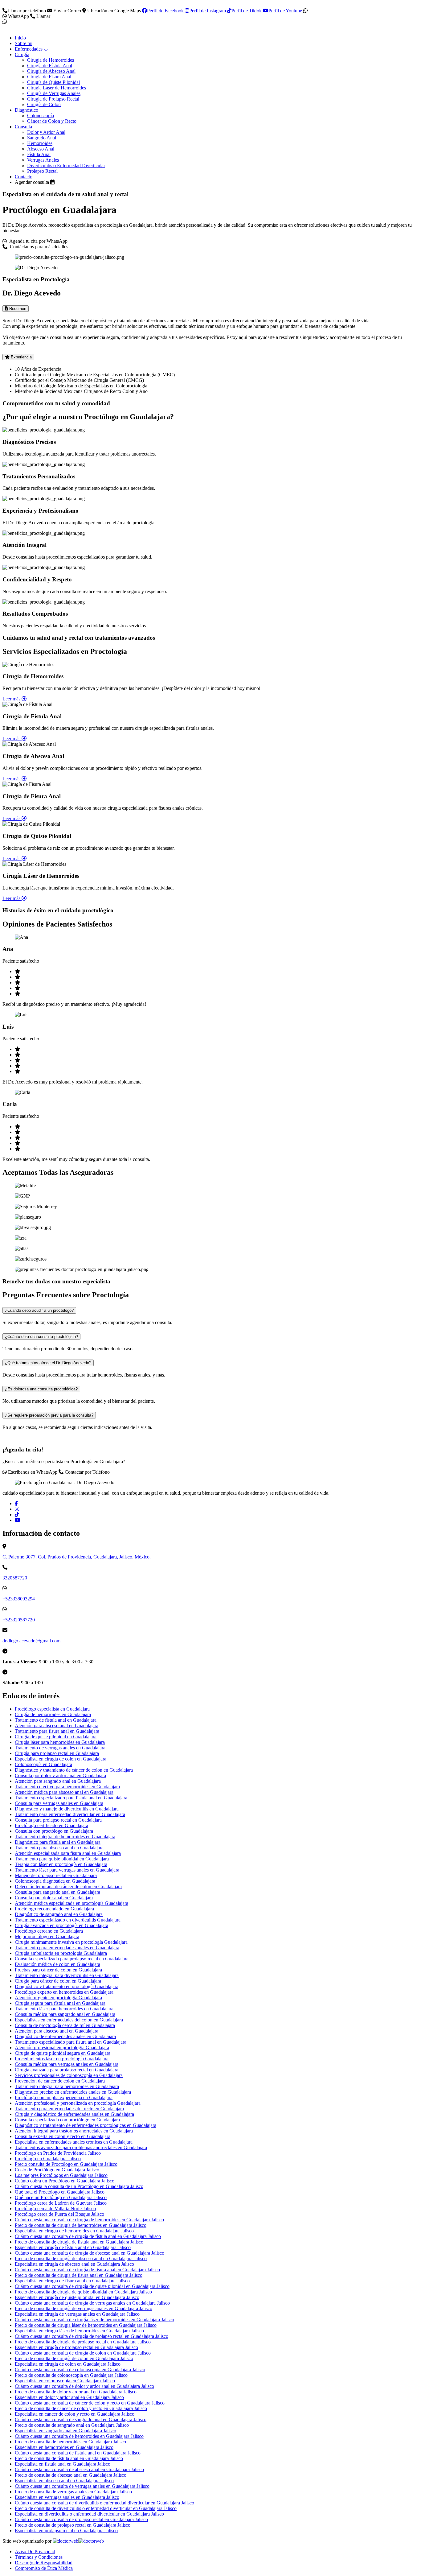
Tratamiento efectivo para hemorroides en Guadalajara (67, 1787)
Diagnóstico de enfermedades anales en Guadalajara (65, 2036)
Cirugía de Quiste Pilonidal (53, 82)
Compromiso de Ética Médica (44, 2568)
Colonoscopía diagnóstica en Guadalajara (55, 1881)
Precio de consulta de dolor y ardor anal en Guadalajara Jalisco (76, 2392)
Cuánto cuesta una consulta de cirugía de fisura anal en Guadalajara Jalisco (87, 2270)
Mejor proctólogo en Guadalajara (47, 1936)
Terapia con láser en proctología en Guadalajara (61, 1864)
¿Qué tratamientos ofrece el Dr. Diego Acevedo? (48, 1363)
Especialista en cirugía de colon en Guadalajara (61, 1759)
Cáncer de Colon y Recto (52, 121)
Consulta (23, 127)
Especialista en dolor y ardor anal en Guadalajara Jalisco (69, 2397)
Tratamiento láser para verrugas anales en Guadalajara (67, 1870)
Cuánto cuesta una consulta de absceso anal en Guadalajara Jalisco (79, 2469)
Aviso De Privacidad (35, 2551)
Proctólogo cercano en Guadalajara (49, 1931)
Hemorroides (40, 143)
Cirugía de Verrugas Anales (54, 93)
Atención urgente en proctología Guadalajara (58, 1998)
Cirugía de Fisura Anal (49, 77)
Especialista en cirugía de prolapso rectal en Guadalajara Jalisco (76, 2347)
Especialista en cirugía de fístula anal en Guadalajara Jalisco (73, 2247)
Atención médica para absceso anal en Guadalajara (64, 1792)
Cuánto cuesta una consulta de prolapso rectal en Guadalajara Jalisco (81, 2519)
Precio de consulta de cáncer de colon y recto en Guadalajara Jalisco (81, 2408)
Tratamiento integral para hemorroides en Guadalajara (67, 2086)
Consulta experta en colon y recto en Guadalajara (63, 2136)
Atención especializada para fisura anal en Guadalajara (68, 1853)
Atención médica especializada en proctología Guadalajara (72, 1903)
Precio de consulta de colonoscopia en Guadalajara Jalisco (71, 2375)
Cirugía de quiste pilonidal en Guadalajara (56, 1737)
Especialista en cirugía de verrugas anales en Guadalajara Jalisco (77, 2314)
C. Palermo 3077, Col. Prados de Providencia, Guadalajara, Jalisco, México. (77, 1557)
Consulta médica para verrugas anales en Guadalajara (67, 2064)
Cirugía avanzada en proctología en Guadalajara (61, 1925)
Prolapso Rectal (42, 171)
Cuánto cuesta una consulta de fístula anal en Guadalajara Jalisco (78, 2453)
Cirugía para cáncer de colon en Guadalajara (58, 1981)
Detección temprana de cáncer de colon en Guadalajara (68, 1887)
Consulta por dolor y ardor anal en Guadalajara (60, 1775)
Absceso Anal (41, 149)
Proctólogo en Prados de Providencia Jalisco (58, 2153)
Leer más (12, 699)
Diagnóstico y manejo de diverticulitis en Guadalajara (67, 1809)
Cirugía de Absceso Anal (51, 71)
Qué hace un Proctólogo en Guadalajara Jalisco (61, 2197)
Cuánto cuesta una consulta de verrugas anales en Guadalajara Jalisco (82, 2486)
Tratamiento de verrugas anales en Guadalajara (60, 1748)
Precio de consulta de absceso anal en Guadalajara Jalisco (71, 2475)
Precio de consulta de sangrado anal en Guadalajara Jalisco (72, 2425)
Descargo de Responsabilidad (44, 2563)
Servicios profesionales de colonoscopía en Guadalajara (69, 2075)
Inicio (20, 38)
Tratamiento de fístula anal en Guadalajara (56, 1720)
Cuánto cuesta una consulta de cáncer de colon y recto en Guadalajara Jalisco (90, 2403)
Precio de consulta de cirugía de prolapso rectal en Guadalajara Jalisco (83, 2342)
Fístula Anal (39, 154)
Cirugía (22, 54)
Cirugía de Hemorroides (51, 60)
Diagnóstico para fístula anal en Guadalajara (58, 1842)
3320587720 (15, 1578)
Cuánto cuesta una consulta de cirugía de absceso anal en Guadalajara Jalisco (90, 2253)
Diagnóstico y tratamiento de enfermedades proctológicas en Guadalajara (86, 2125)
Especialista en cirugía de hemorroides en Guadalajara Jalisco (74, 2231)
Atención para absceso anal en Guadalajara (57, 1726)
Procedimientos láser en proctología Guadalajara (62, 2059)
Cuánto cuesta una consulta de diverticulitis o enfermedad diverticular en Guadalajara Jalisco (104, 2503)
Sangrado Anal (42, 138)
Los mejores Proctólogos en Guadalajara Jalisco (61, 2175)
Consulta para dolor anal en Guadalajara (54, 1898)
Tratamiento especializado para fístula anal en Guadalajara (71, 1798)
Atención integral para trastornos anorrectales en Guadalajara (74, 2131)
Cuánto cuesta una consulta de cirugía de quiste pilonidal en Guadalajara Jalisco (92, 2286)
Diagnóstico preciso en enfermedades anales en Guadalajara (73, 2092)
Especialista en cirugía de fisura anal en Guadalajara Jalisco (72, 2281)
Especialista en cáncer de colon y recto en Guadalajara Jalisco (75, 2414)
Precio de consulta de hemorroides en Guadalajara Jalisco (70, 2442)
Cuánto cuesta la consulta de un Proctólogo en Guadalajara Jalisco (79, 2186)
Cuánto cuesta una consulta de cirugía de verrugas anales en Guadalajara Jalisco (92, 2303)
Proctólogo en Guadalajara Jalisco (48, 2159)
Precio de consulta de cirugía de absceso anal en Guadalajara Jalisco (81, 2258)
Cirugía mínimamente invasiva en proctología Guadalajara (71, 1942)
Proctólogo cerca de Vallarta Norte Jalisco (55, 2209)
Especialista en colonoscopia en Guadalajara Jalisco (65, 2381)
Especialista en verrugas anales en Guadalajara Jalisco (67, 2497)
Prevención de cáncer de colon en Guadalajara (60, 2081)
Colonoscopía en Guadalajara (43, 1764)
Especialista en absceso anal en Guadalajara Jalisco (64, 2481)
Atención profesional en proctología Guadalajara (62, 2048)
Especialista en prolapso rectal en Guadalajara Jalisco (66, 2531)
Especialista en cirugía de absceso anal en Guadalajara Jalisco (74, 2264)
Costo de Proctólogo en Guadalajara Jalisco (57, 2170)
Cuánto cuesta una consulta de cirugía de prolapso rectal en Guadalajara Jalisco (92, 2336)
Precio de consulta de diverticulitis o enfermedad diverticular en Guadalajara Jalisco (96, 2508)
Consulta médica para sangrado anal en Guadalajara (65, 2014)
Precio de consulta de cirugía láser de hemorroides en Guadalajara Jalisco (86, 2325)
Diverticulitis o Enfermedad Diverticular (66, 165)
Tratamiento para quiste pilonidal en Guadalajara (62, 1859)
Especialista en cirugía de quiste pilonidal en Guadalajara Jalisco (77, 2297)
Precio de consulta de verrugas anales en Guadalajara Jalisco (73, 2492)
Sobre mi (24, 43)
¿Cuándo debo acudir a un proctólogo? (39, 1310)
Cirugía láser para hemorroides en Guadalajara (60, 1742)
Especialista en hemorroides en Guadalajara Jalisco (64, 2447)
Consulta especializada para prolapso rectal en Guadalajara (72, 1959)
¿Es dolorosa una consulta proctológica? (41, 1389)
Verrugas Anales (43, 160)
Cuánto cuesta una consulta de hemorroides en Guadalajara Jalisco (79, 2436)
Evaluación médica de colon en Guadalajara (57, 1964)
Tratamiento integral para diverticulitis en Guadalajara (67, 1975)
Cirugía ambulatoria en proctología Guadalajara (61, 1953)
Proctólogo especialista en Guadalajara (52, 1709)
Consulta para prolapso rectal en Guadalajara (58, 1820)
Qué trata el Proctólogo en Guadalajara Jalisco (60, 2192)
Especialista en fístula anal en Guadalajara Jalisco (63, 2464)
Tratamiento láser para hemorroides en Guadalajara (64, 2009)
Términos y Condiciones (39, 2557)
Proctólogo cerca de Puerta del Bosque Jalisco (59, 2214)
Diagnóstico (27, 110)
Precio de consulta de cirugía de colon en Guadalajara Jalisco (74, 2358)
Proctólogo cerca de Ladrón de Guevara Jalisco (61, 2203)
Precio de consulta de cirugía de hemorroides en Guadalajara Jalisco (81, 2225)
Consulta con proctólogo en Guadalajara (54, 1831)
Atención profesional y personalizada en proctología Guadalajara (78, 2103)
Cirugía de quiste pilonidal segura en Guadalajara (63, 2053)
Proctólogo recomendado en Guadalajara (54, 1909)
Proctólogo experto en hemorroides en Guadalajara (64, 1992)
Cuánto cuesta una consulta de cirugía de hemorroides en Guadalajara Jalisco (89, 2220)
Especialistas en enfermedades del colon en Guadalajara (69, 2020)
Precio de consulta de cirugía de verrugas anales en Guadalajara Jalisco (84, 2308)
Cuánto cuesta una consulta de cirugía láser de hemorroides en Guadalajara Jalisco (94, 2320)
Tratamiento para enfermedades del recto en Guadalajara (69, 2109)
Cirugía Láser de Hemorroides (57, 88)
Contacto (24, 177)
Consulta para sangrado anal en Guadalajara (57, 1892)
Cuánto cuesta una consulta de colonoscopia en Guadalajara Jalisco (80, 2370)
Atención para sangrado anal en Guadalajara (58, 1781)
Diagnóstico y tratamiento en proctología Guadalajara (67, 1986)
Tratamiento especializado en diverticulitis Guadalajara (68, 1920)
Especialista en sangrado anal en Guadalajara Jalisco (65, 2431)
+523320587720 (19, 1620)
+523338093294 (19, 1599)
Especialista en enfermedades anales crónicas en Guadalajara (74, 2142)
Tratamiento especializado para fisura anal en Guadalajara (71, 2042)
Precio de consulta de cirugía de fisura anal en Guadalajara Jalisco (79, 2275)
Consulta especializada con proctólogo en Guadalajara (67, 2120)
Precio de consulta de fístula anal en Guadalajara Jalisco (69, 2458)
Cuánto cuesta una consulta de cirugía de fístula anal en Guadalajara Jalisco (88, 2236)
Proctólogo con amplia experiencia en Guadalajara (64, 2097)
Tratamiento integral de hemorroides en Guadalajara (65, 1837)
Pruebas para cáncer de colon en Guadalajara (58, 1970)
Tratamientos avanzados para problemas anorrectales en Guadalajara (81, 2147)
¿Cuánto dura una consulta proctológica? (41, 1337)
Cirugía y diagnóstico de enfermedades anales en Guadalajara (74, 2114)
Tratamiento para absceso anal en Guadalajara (59, 1848)
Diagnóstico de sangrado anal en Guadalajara (59, 1914)
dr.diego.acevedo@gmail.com (31, 1641)
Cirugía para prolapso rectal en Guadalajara (57, 1753)
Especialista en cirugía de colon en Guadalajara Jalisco (68, 2364)
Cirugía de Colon (44, 104)
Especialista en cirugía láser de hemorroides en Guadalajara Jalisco (79, 2331)
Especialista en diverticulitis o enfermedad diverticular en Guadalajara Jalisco (89, 2514)
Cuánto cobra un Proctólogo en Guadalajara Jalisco (65, 2181)
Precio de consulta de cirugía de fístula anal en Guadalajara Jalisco (79, 2242)
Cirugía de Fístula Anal (50, 66)
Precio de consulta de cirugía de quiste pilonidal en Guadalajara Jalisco (83, 2292)
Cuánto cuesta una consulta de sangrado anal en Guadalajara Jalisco (81, 2419)
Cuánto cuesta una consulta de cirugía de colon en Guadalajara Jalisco (83, 2353)
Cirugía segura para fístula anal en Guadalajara (60, 2003)
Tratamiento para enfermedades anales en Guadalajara (67, 1948)
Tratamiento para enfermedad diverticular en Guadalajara (70, 1814)
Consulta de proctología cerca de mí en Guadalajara (65, 2025)
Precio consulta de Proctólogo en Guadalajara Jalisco (66, 2164)
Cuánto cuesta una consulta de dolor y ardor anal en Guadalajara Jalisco (84, 2386)
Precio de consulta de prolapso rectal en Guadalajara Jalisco (73, 2525)
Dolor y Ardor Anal (46, 132)
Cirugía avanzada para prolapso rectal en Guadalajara (67, 2070)
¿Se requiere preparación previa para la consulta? (49, 1415)
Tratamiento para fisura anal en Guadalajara (57, 1731)
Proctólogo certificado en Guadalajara (51, 1825)
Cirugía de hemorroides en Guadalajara (53, 1714)
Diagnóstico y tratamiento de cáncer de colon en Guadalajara (74, 1770)
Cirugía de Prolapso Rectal (53, 99)
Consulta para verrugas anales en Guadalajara (59, 1803)
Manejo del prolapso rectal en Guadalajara (56, 1875)
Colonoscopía (41, 116)
